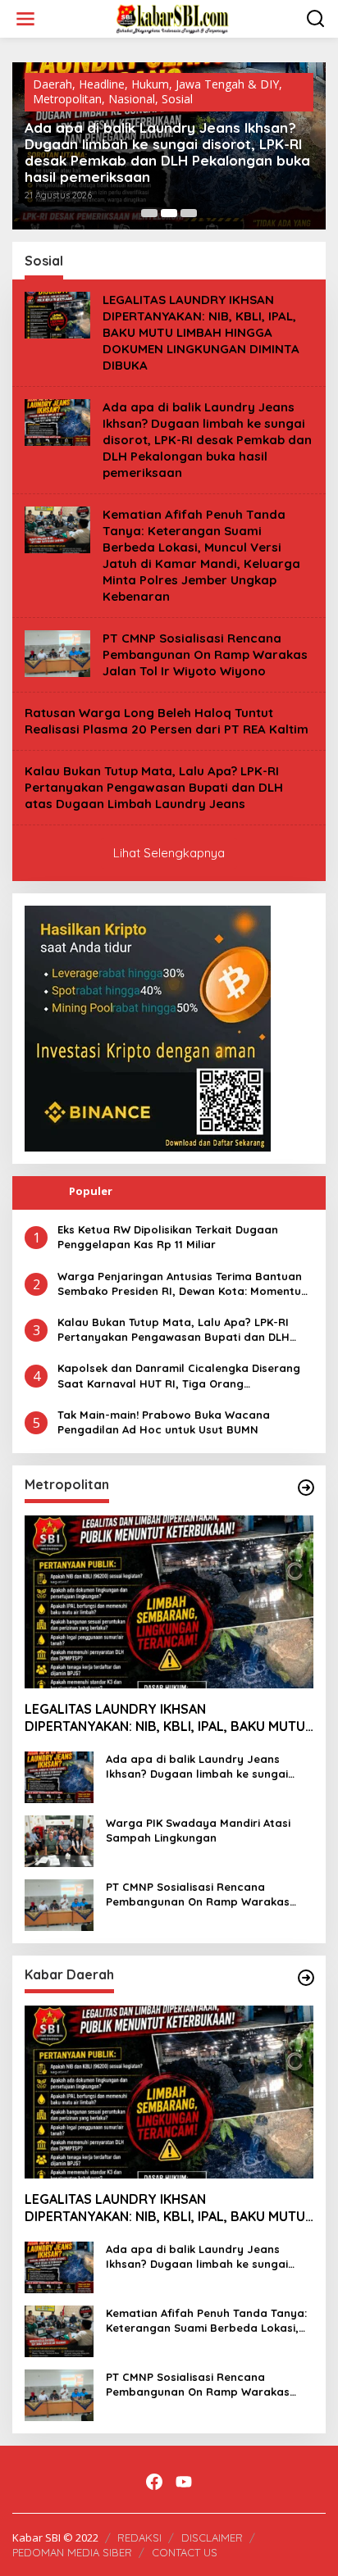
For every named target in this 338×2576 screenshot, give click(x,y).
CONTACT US (185, 2552)
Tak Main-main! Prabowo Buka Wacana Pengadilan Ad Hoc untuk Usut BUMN (164, 1422)
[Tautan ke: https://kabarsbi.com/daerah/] (306, 1978)
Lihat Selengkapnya (169, 853)
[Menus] (25, 19)
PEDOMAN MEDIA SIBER (72, 2552)
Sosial (177, 99)
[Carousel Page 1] (149, 213)
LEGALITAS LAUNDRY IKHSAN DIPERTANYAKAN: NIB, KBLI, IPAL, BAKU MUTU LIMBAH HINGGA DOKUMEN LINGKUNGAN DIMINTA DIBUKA (201, 332)
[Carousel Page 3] (189, 213)
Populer (91, 1191)
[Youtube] (184, 2482)
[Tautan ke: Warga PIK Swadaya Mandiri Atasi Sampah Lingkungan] (59, 1840)
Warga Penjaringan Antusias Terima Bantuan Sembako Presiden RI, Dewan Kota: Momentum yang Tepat (184, 1284)
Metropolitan (67, 99)
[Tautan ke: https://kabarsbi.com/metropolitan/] (306, 1488)
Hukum (150, 84)
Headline (102, 84)
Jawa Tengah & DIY (227, 84)
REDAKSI (139, 2537)
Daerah (53, 84)
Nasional (132, 99)
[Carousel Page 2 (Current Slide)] (169, 213)
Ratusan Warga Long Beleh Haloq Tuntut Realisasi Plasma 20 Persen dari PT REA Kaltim (167, 721)
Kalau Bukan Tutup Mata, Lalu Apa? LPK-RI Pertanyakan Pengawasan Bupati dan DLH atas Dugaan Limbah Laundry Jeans (154, 787)
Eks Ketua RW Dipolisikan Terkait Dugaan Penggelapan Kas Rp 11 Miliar (168, 1237)
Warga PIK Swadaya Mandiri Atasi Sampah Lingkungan (198, 1830)
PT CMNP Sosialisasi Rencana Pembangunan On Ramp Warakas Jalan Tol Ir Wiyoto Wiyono (205, 654)
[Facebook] (154, 2482)
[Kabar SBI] (172, 18)
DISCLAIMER (212, 2537)
